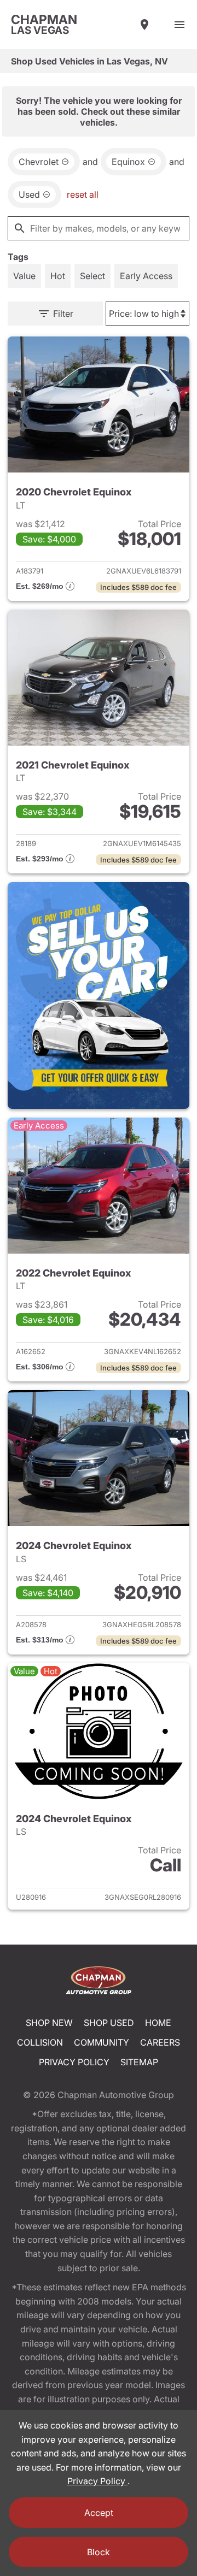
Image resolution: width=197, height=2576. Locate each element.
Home (158, 2023)
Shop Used (109, 2023)
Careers (160, 2042)
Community (102, 2042)
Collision (40, 2042)
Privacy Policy (74, 2062)
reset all (83, 194)
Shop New (49, 2023)
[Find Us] (144, 25)
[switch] (179, 25)
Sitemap (139, 2062)
